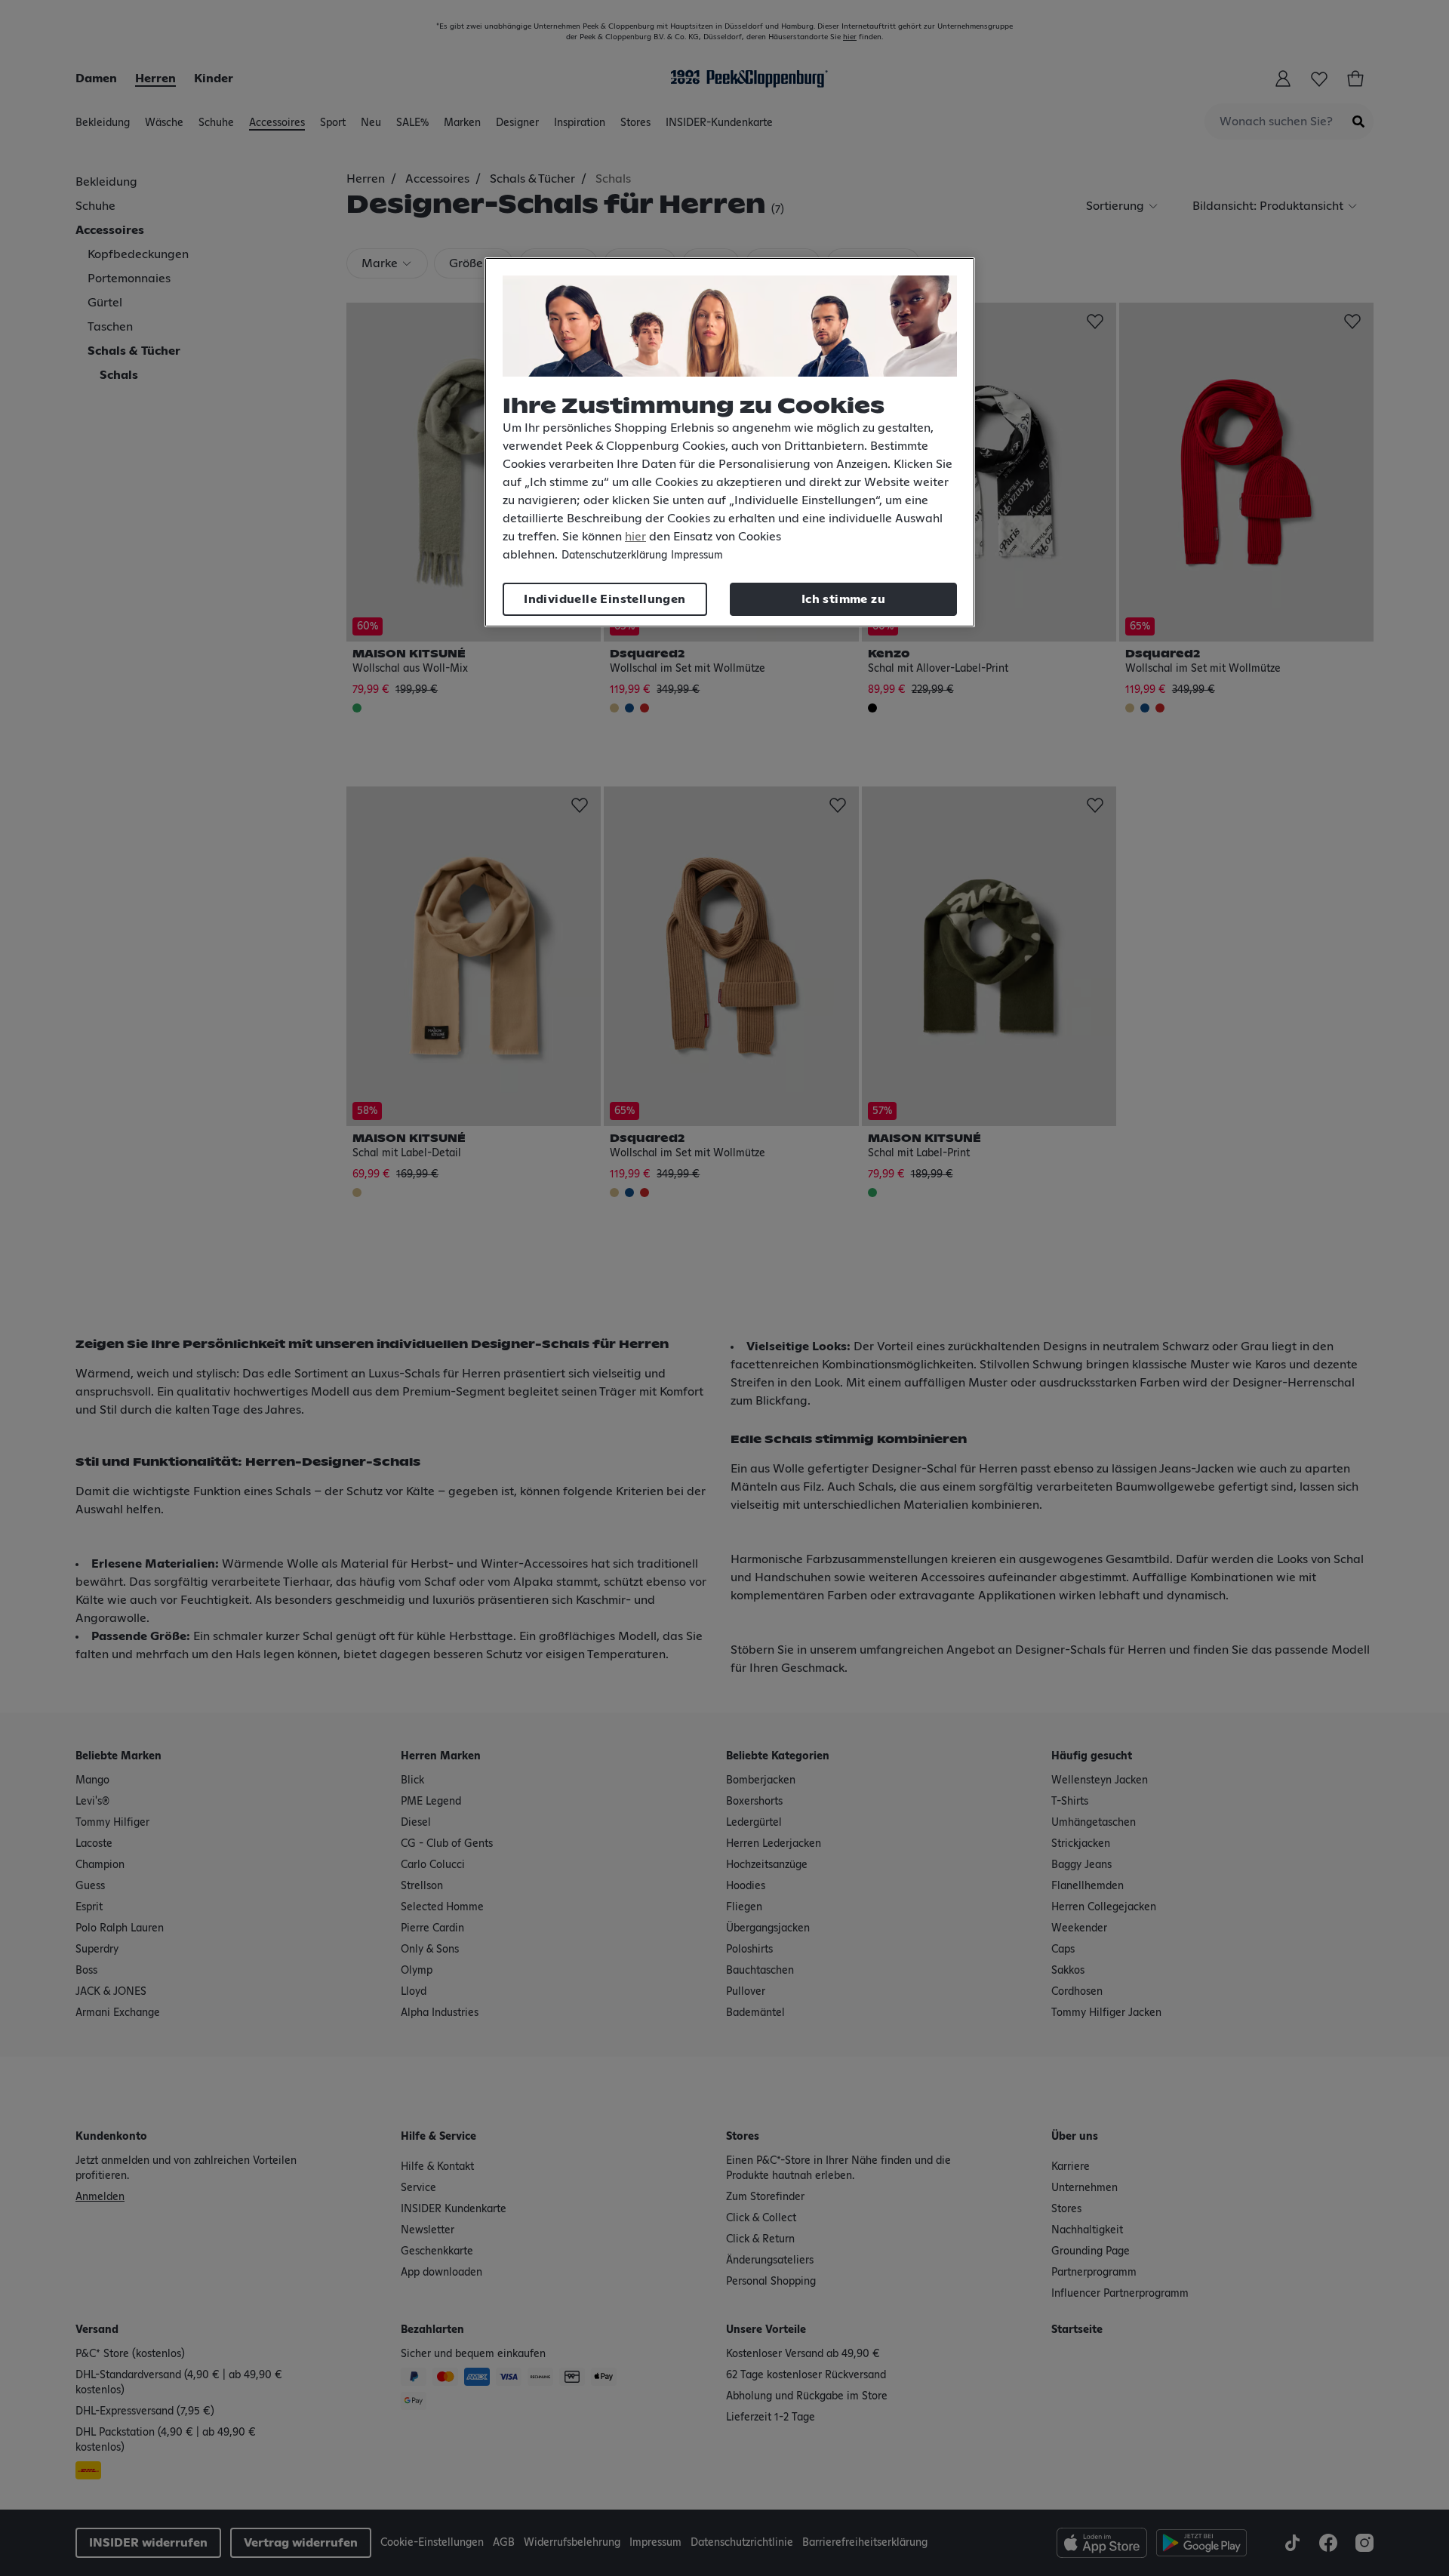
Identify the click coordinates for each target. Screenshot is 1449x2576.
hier (635, 537)
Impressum (697, 556)
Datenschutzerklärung (614, 556)
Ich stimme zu (843, 599)
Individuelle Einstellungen (605, 599)
